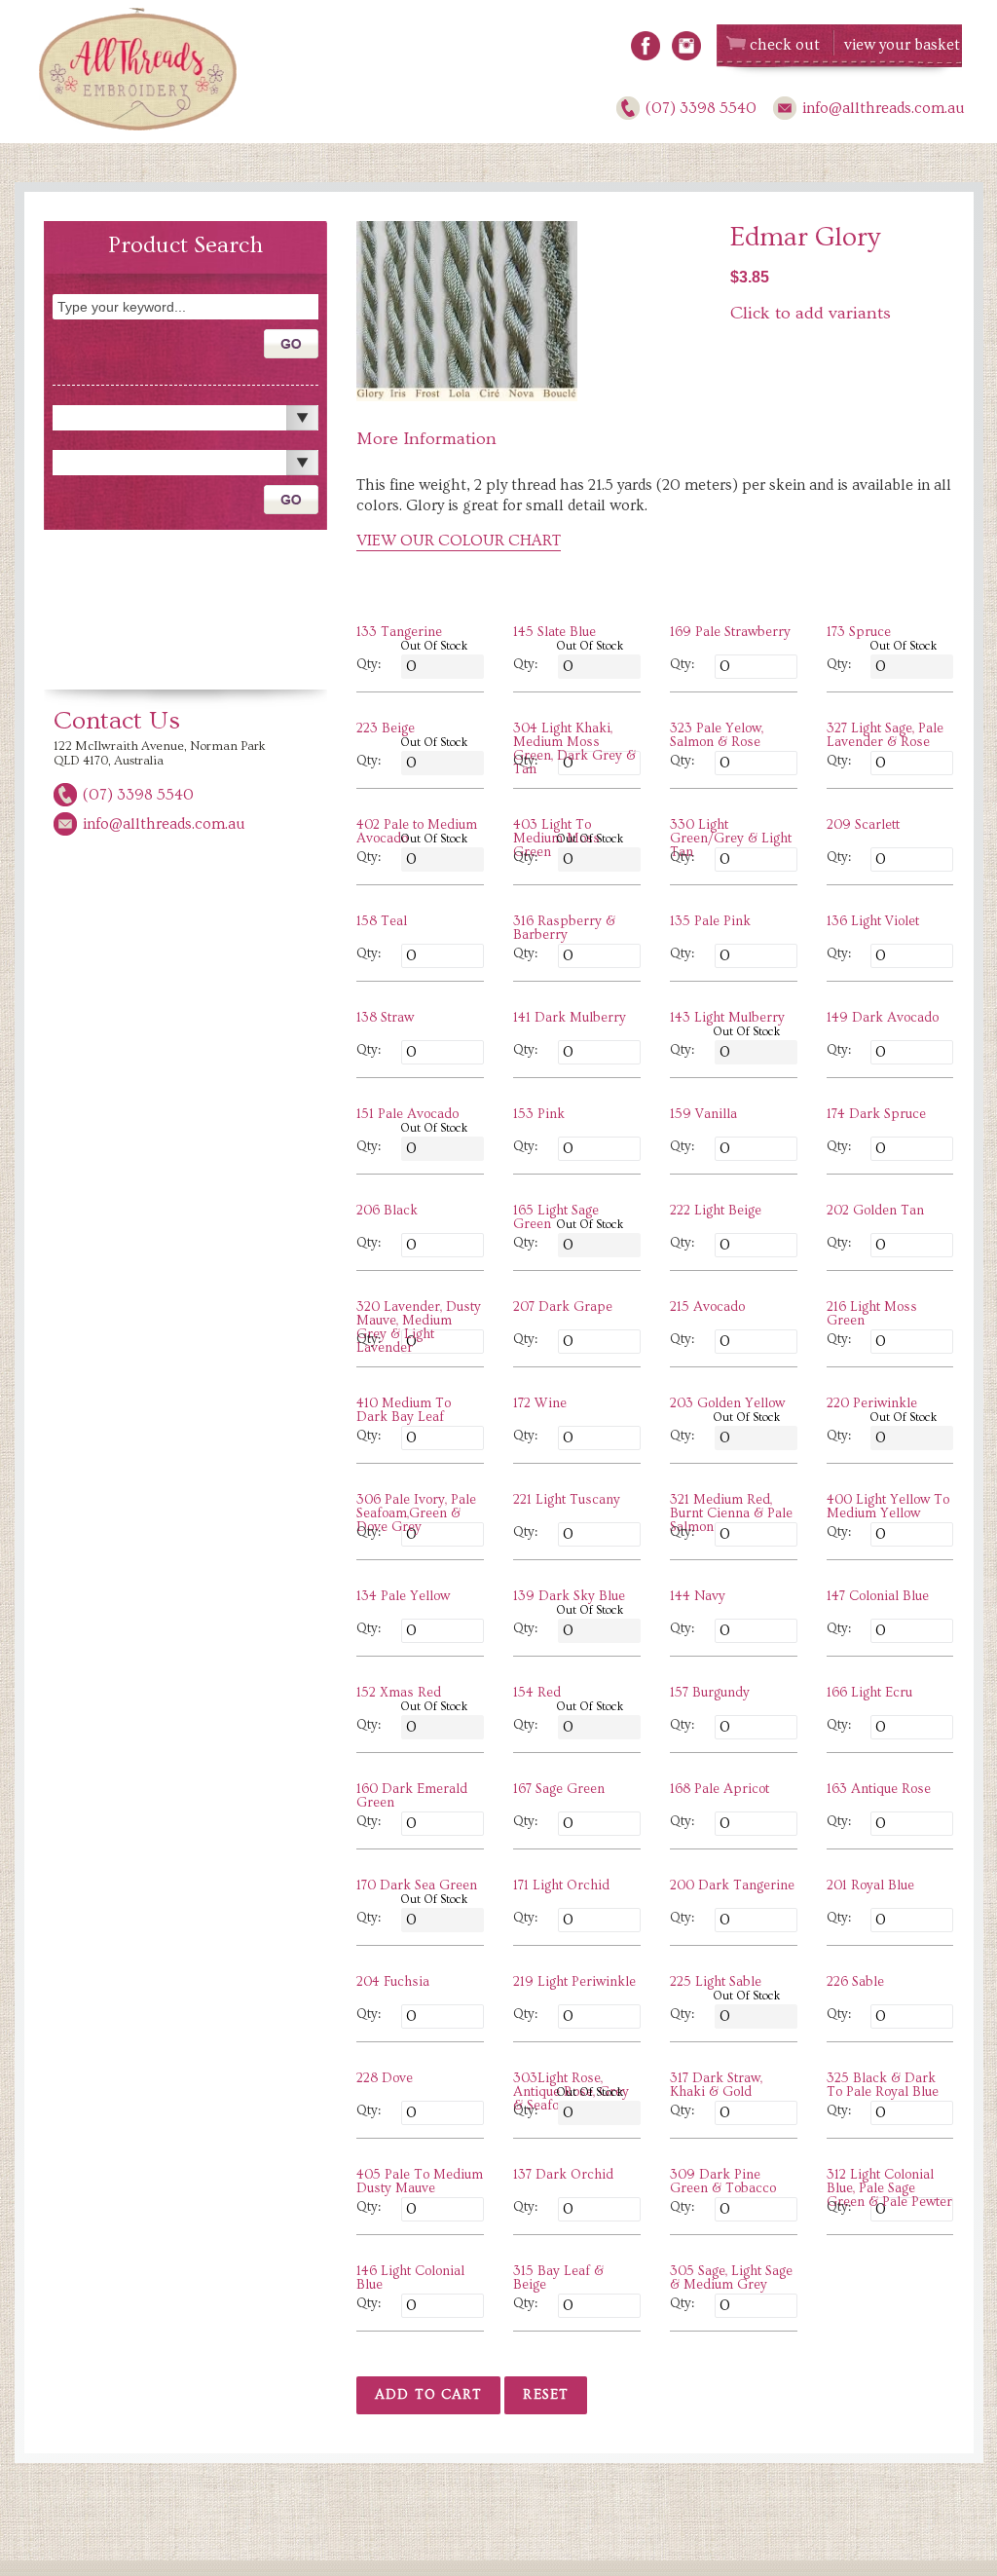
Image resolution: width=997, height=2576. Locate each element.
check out (785, 45)
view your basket (902, 45)
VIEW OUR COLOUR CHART (459, 541)
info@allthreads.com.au (884, 108)
